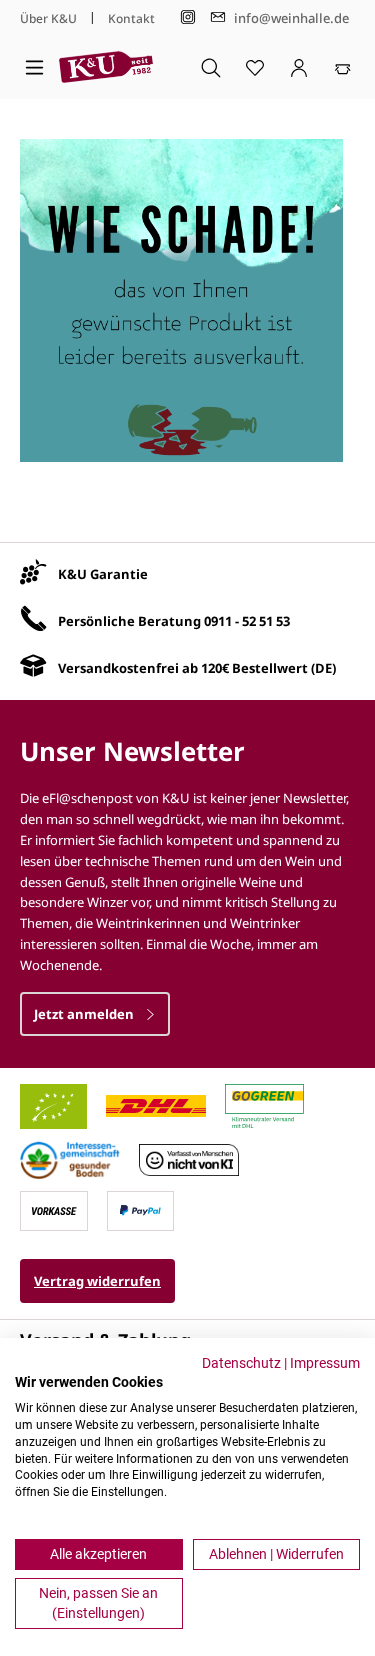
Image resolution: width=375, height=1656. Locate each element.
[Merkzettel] (255, 67)
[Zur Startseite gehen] (106, 67)
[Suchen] (211, 67)
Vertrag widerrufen (97, 1281)
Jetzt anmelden (85, 1014)
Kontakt (131, 18)
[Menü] (34, 67)
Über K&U (48, 18)
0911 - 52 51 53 (247, 621)
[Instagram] (188, 17)
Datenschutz (241, 1363)
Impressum (325, 1363)
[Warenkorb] (343, 67)
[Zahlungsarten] (54, 1209)
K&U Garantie (103, 574)
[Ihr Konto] (299, 67)
